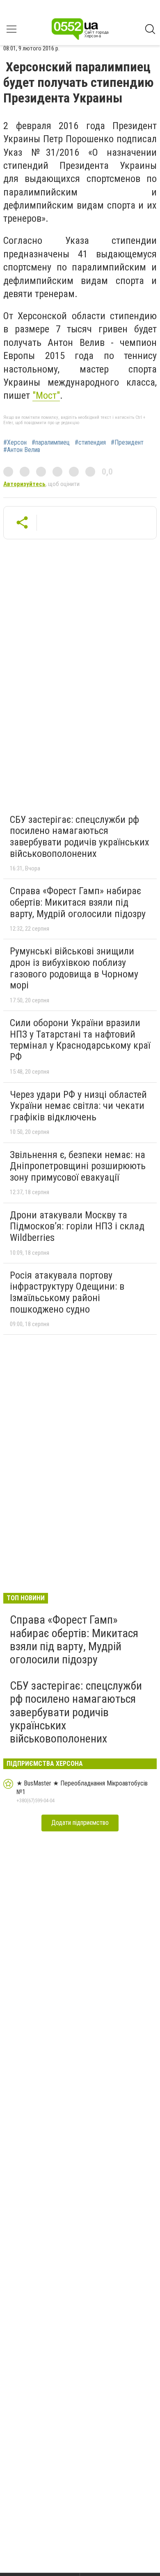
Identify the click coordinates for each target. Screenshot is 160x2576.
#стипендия (90, 443)
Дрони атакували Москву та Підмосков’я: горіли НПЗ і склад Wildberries (77, 1226)
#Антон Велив (22, 450)
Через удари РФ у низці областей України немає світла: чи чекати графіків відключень (78, 1106)
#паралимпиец (51, 443)
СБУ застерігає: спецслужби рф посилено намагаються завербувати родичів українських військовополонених (80, 837)
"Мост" (46, 395)
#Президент (127, 443)
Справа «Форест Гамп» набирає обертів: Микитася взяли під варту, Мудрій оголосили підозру (78, 902)
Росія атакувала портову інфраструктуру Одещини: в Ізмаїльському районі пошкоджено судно (67, 1292)
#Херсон (15, 443)
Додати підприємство (80, 1823)
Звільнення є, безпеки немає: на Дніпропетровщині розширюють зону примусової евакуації (78, 1166)
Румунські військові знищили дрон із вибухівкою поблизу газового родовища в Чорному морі (74, 968)
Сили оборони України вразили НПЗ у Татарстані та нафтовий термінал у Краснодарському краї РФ (80, 1040)
